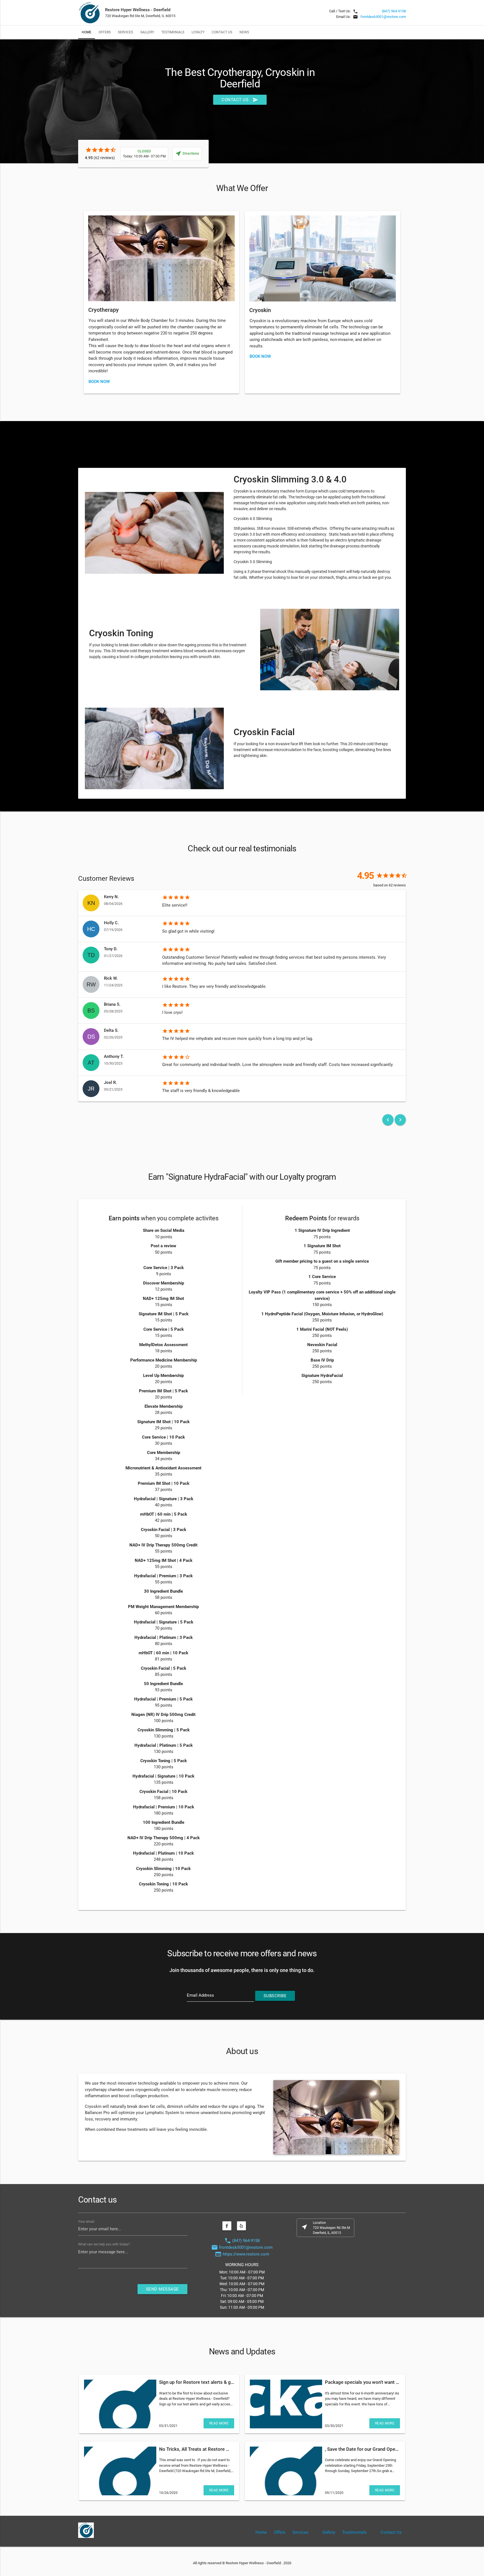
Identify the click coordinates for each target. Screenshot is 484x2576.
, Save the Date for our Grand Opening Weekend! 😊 (381, 2449)
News (244, 32)
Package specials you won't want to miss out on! (376, 2382)
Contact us (240, 100)
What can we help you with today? (104, 2244)
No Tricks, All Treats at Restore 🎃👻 (198, 2449)
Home (87, 32)
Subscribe (275, 1996)
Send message (162, 2289)
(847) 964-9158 (394, 11)
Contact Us (222, 32)
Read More (219, 2423)
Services (125, 32)
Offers (105, 32)
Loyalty (198, 32)
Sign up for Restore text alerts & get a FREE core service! (219, 2382)
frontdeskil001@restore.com (383, 17)
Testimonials (173, 32)
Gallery (147, 32)
